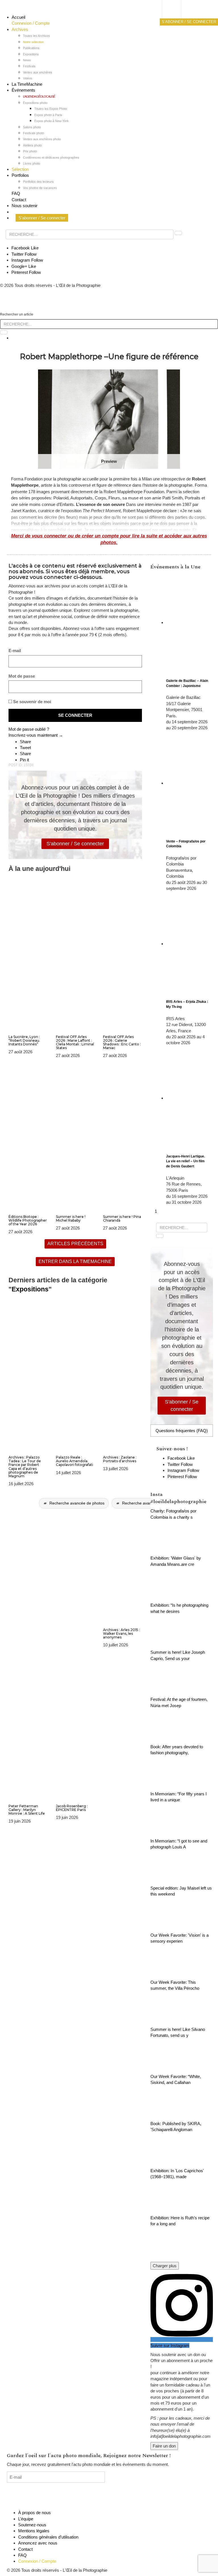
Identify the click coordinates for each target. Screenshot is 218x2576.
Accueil (18, 17)
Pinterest (26, 272)
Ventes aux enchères (38, 72)
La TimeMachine (27, 84)
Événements (23, 90)
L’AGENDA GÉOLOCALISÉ (39, 96)
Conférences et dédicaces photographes (51, 157)
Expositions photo (35, 103)
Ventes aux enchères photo (42, 139)
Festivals (29, 66)
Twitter (24, 254)
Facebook (25, 248)
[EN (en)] (177, 16)
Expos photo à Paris (48, 115)
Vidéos (28, 78)
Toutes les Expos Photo (51, 109)
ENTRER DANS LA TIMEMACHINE (75, 1261)
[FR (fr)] (177, 10)
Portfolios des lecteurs (38, 182)
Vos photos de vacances (40, 188)
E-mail (15, 651)
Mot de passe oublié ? (29, 729)
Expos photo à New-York (52, 121)
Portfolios (20, 175)
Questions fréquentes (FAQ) (182, 1431)
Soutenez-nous (32, 2525)
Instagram (27, 260)
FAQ (16, 193)
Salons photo (32, 127)
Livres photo (32, 163)
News (27, 60)
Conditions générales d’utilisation (48, 2537)
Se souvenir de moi (32, 702)
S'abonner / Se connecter (75, 844)
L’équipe (26, 2519)
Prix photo (30, 151)
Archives (20, 29)
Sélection (20, 169)
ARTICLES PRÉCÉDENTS (75, 1244)
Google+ (24, 266)
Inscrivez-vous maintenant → (36, 735)
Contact (19, 200)
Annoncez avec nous (38, 2543)
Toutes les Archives (36, 36)
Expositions (31, 54)
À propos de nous (34, 2513)
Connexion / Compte (31, 23)
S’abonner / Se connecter (42, 218)
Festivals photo (33, 133)
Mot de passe (22, 676)
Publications (31, 48)
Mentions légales (34, 2531)
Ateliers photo (32, 145)
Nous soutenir (25, 206)
